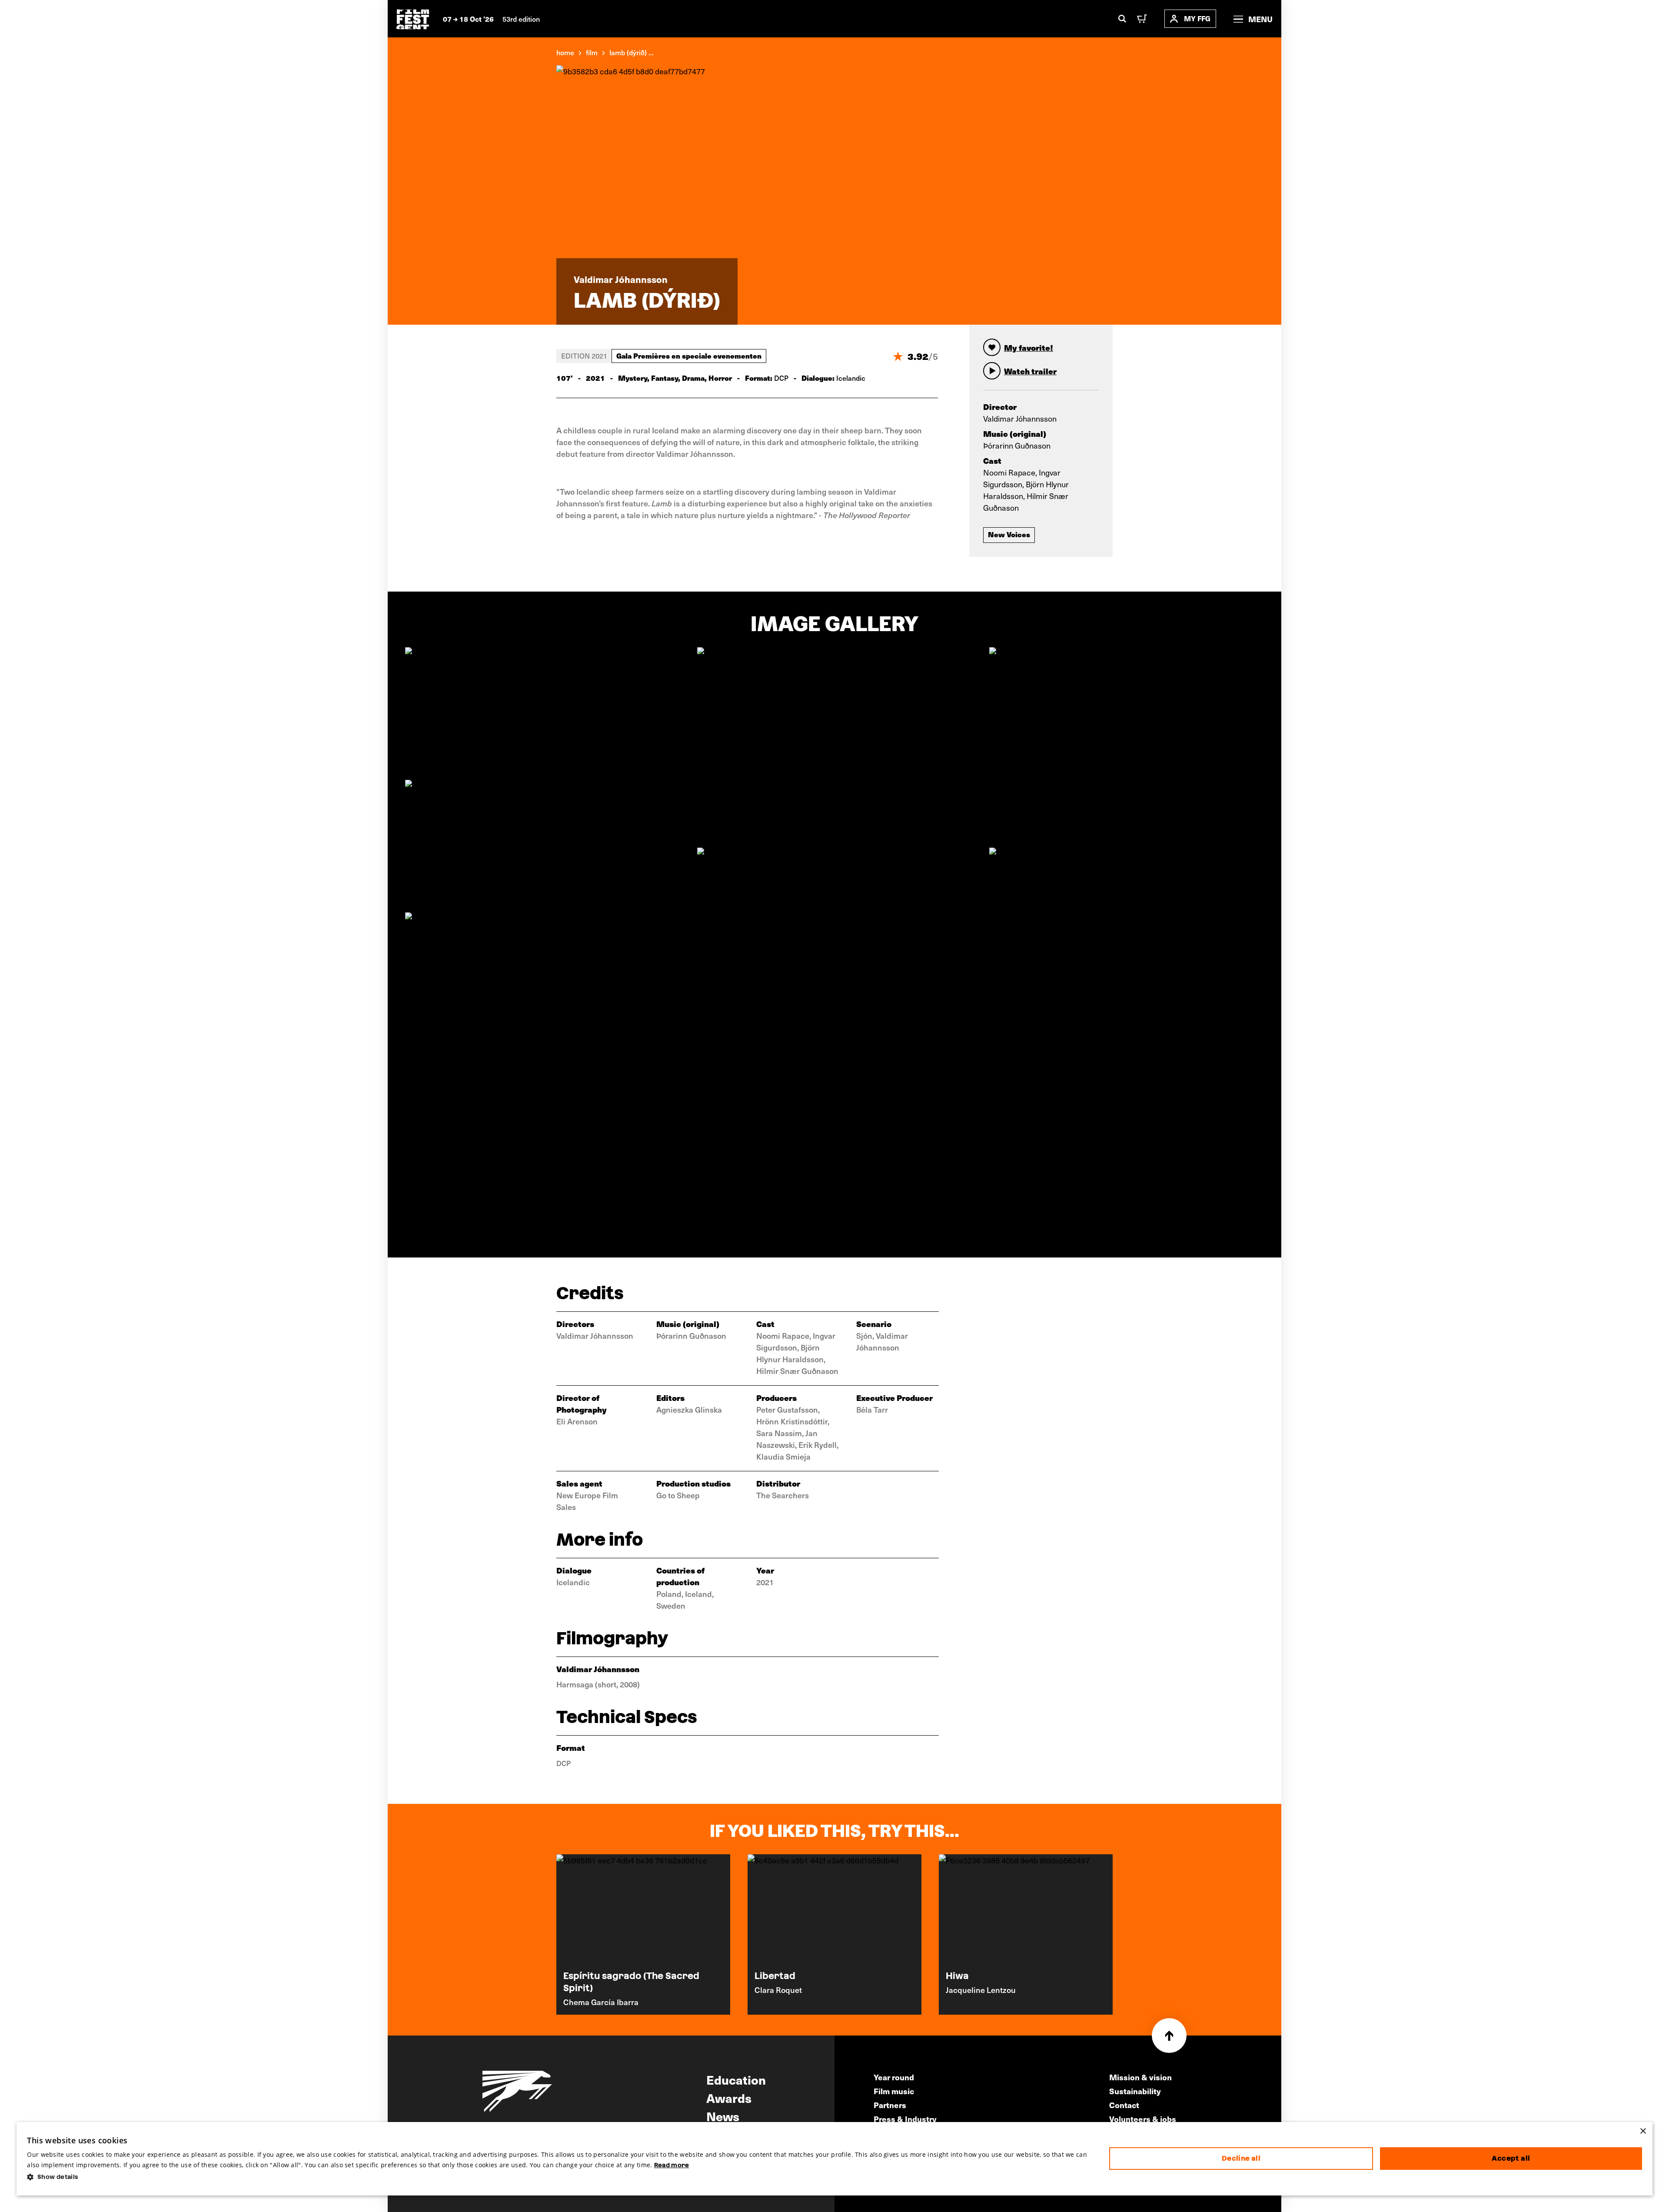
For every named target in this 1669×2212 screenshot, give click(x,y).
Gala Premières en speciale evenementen (689, 356)
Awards (729, 2098)
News (723, 2116)
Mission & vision (1140, 2077)
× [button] (1643, 2131)
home (565, 52)
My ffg (1197, 18)
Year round (894, 2077)
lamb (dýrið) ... (632, 52)
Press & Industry (905, 2119)
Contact (1124, 2105)
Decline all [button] (1241, 2158)
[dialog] (834, 2159)
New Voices (1009, 534)
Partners (890, 2105)
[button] (561, 2177)
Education (736, 2079)
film (592, 52)
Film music (894, 2091)
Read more (672, 2165)
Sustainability (1135, 2091)
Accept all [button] (1511, 2158)
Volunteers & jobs (1143, 2119)
